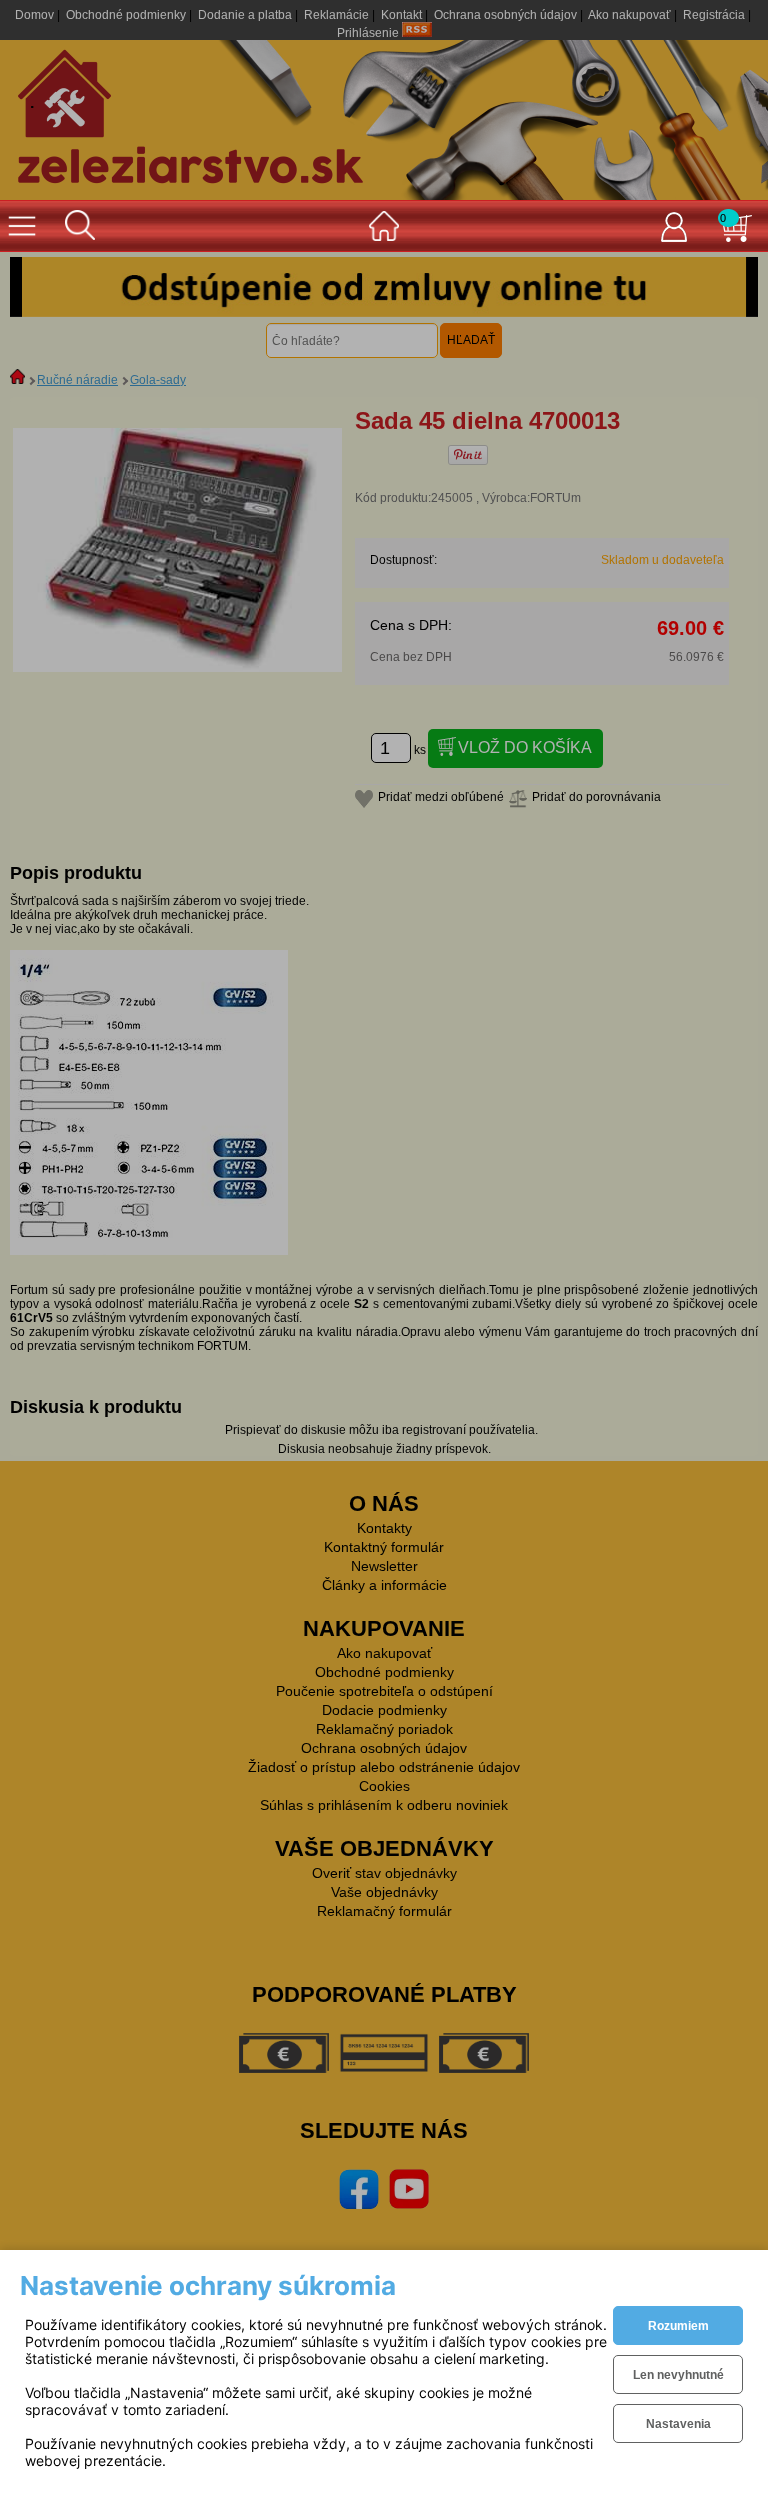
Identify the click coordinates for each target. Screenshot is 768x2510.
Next (728, 287)
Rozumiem (678, 2326)
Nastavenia (678, 2424)
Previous (40, 287)
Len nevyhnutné (678, 2375)
